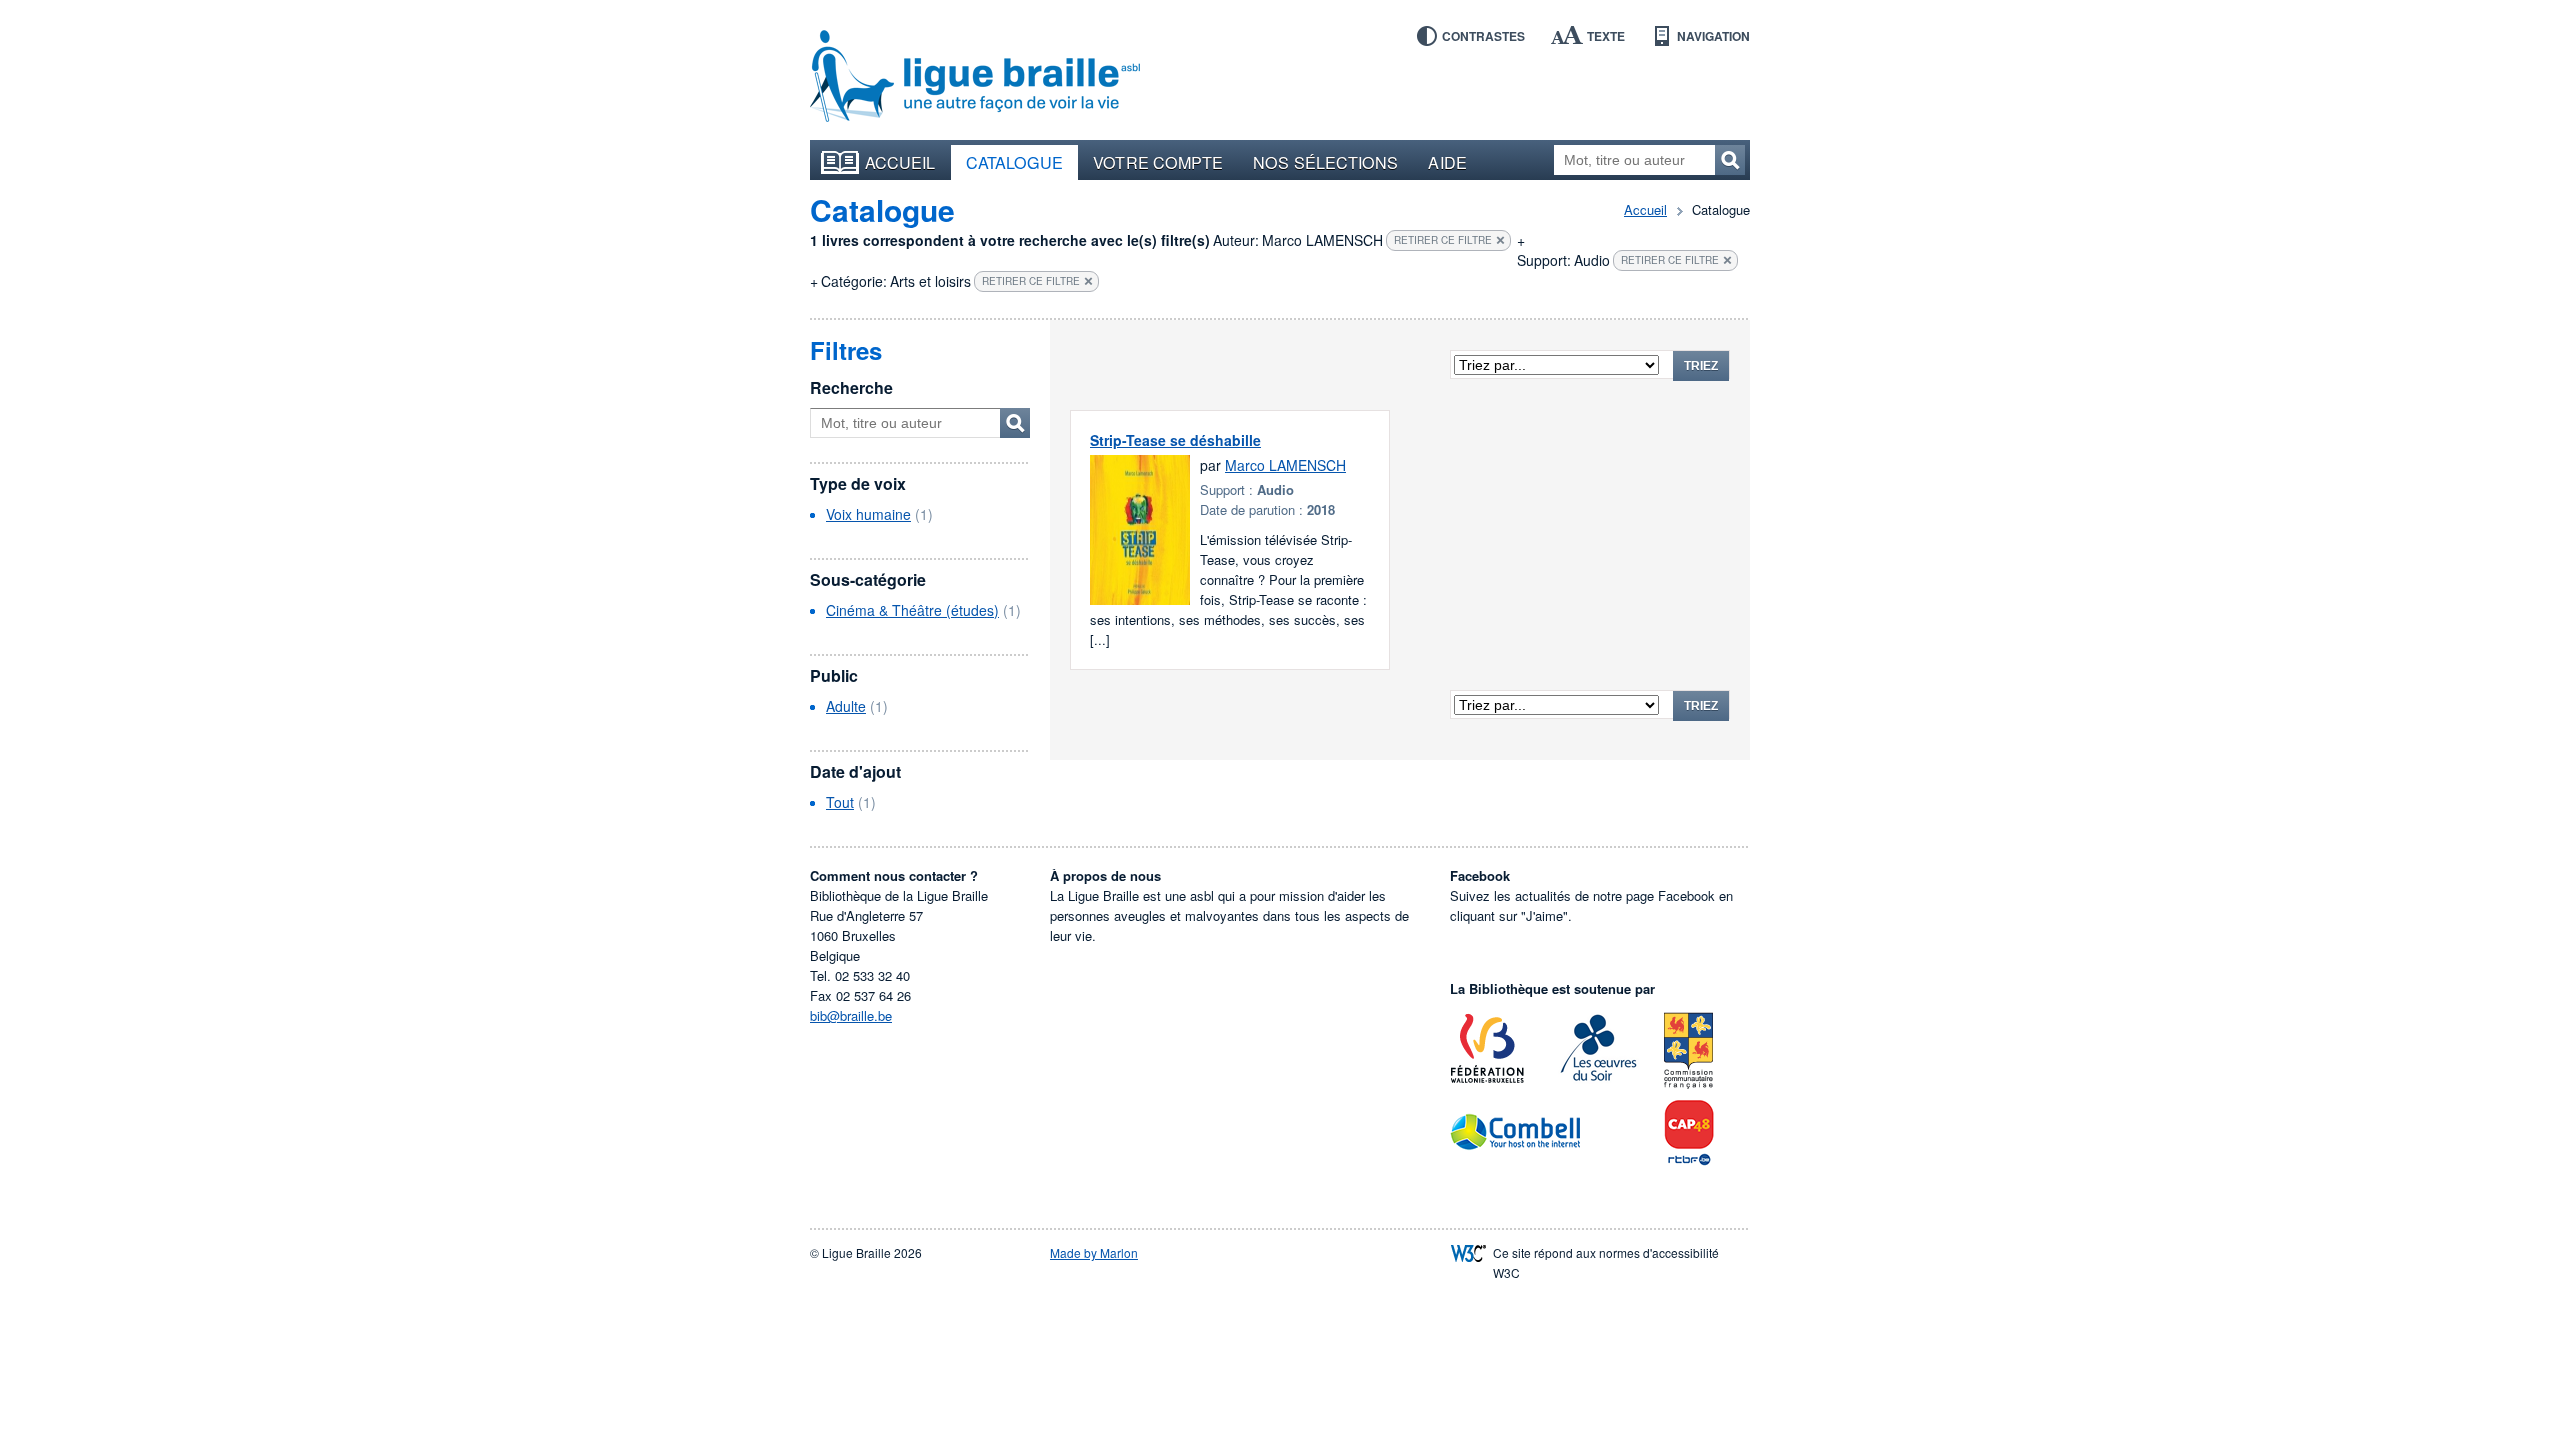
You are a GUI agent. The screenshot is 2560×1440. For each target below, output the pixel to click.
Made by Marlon (1094, 1252)
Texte (1606, 36)
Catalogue (1015, 162)
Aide (1447, 162)
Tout (840, 802)
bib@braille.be (851, 1015)
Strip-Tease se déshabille (1175, 440)
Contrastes (1483, 36)
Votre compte (1158, 162)
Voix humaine (868, 514)
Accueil (900, 162)
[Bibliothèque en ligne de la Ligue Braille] (975, 77)
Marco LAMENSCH (1285, 465)
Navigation (1713, 36)
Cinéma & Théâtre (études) (912, 610)
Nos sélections (1325, 162)
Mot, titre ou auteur (1015, 423)
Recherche (851, 387)
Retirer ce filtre (1443, 240)
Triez (1701, 366)
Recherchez (1730, 160)
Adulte (846, 706)
